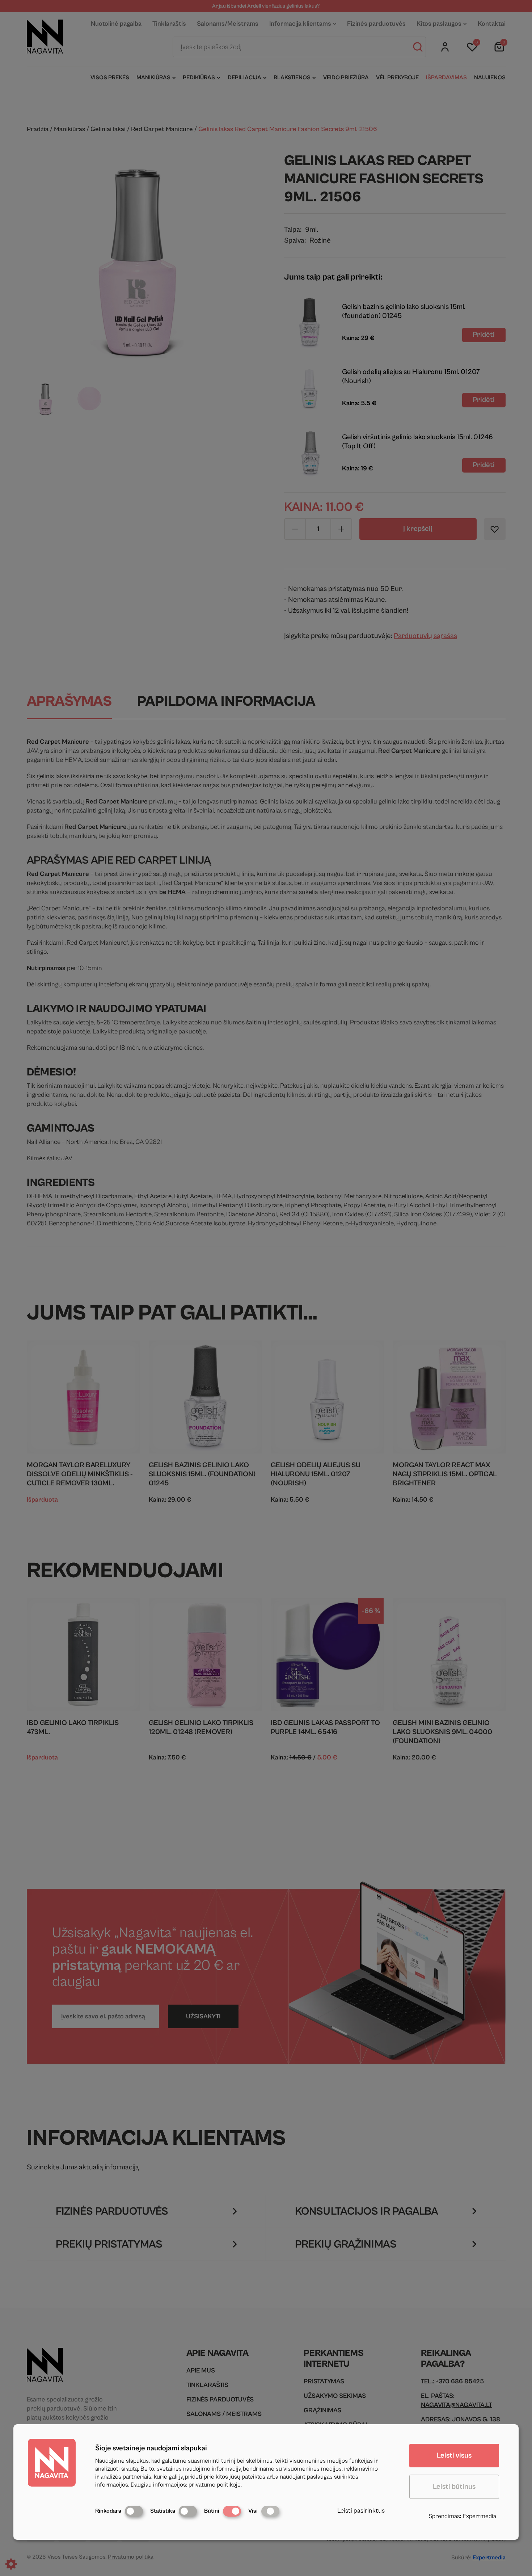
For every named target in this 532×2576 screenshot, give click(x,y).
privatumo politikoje (215, 2485)
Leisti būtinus (454, 2487)
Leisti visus (454, 2456)
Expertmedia (480, 2516)
